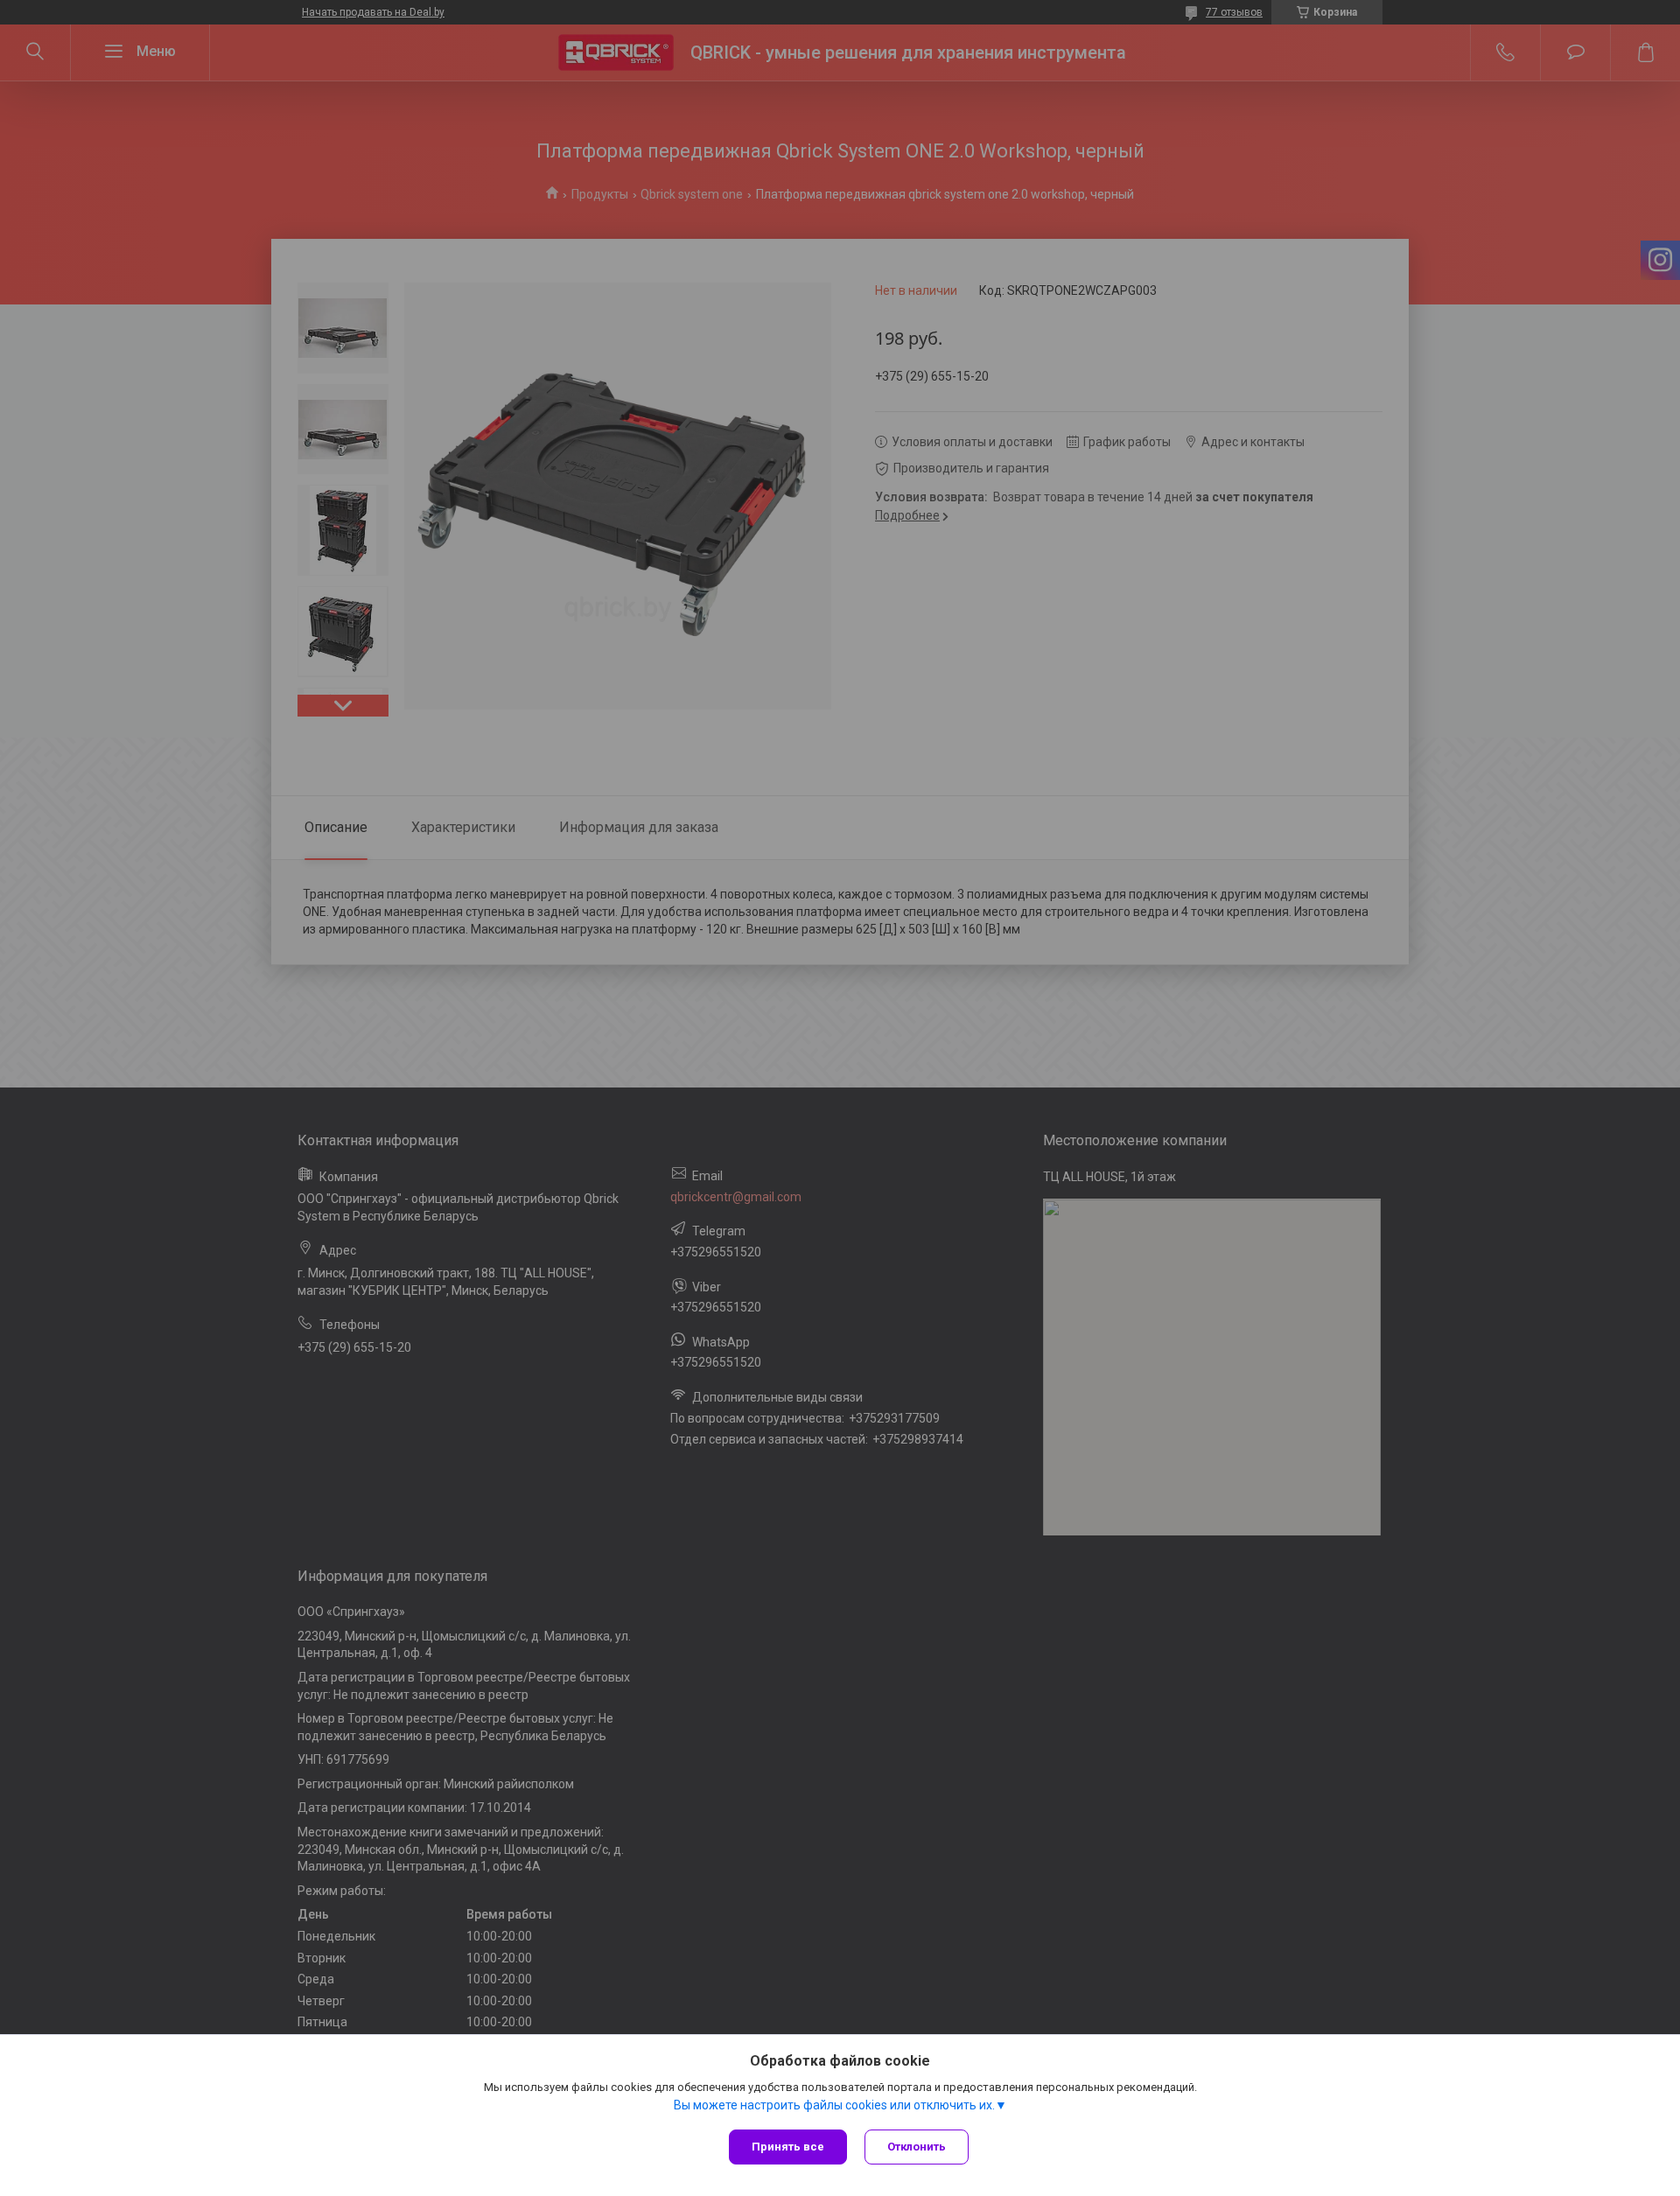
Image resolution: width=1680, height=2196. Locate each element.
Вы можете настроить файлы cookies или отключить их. (834, 2105)
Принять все (788, 2147)
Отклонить (917, 2147)
